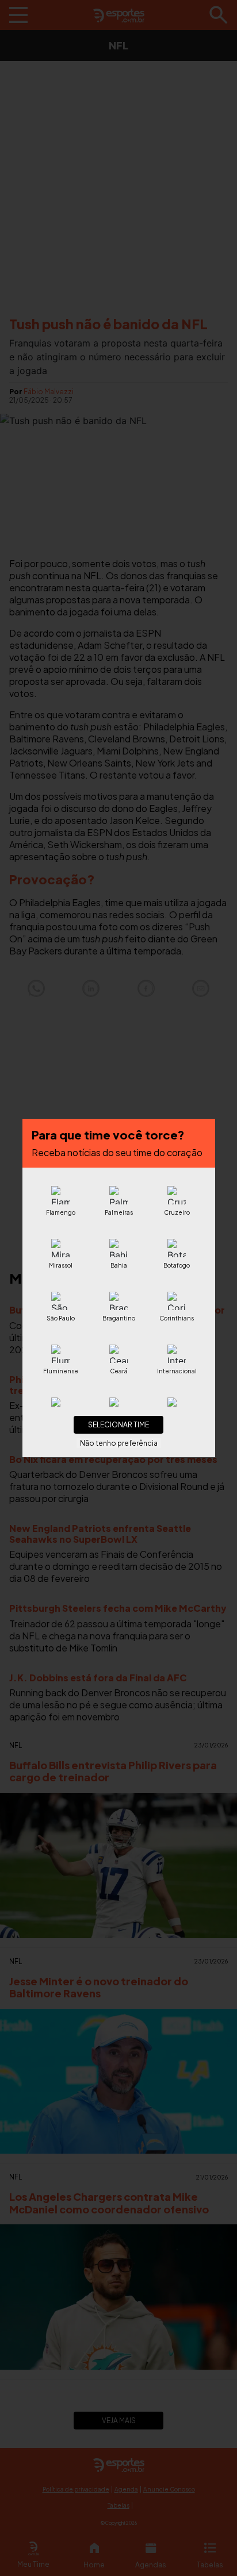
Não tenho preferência (119, 1443)
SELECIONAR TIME (118, 1425)
